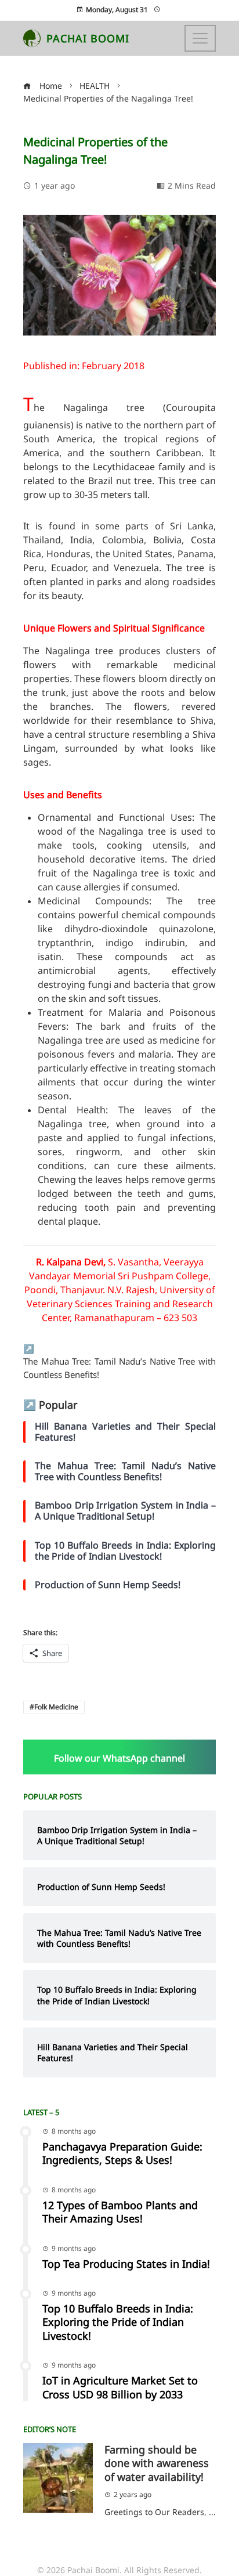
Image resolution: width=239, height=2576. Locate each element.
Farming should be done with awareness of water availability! (157, 2463)
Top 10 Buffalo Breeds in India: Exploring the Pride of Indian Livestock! (118, 2322)
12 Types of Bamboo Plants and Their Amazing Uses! (120, 2212)
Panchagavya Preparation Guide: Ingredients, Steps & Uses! (122, 2153)
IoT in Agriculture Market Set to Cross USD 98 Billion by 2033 (120, 2387)
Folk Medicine (56, 1707)
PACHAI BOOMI (88, 38)
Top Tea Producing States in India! (126, 2264)
